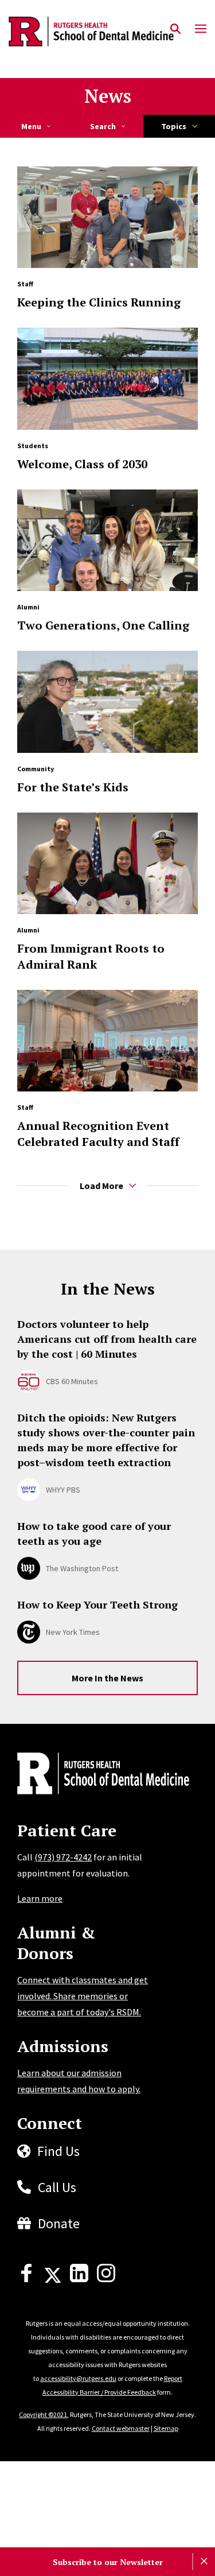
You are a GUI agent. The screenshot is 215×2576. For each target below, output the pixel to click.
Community (36, 769)
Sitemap (166, 2428)
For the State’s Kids (73, 787)
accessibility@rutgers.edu (78, 2378)
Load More (101, 1186)
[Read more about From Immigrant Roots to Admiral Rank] (107, 863)
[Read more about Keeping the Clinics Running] (107, 217)
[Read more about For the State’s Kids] (107, 702)
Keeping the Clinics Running (99, 302)
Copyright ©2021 (43, 2414)
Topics (174, 126)
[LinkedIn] (79, 2279)
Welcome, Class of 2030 (82, 464)
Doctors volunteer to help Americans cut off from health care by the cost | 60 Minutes (107, 1339)
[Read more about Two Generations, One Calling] (107, 540)
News (108, 96)
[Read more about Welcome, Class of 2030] (107, 378)
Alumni (28, 607)
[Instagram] (106, 2279)
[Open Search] (175, 29)
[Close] (204, 2562)
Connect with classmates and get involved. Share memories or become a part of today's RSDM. (83, 1996)
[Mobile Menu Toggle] (201, 29)
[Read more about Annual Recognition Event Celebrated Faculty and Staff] (107, 1041)
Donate (59, 2223)
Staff (25, 284)
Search (103, 126)
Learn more (40, 1898)
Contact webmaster (121, 2428)
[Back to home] (95, 1775)
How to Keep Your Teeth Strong (97, 1604)
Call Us (57, 2187)
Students (33, 446)
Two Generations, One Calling (103, 625)
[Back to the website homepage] (91, 32)
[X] (53, 2279)
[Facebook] (26, 2279)
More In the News (107, 1678)
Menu (31, 126)
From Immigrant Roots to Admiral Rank (91, 956)
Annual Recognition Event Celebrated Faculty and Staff (98, 1134)
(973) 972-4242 (63, 1857)
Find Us (58, 2151)
